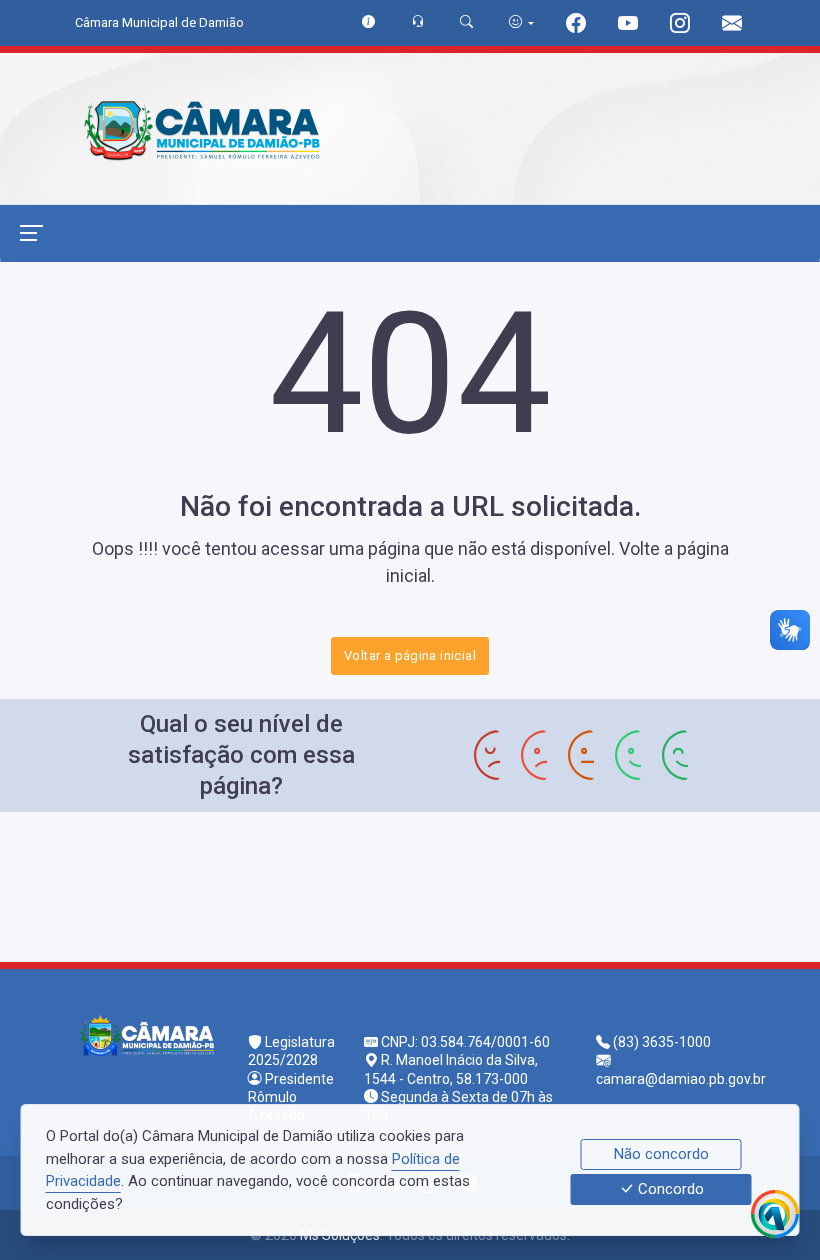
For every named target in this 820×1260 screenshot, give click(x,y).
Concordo (669, 1190)
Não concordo (661, 1154)
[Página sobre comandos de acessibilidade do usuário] (521, 22)
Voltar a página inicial (410, 655)
